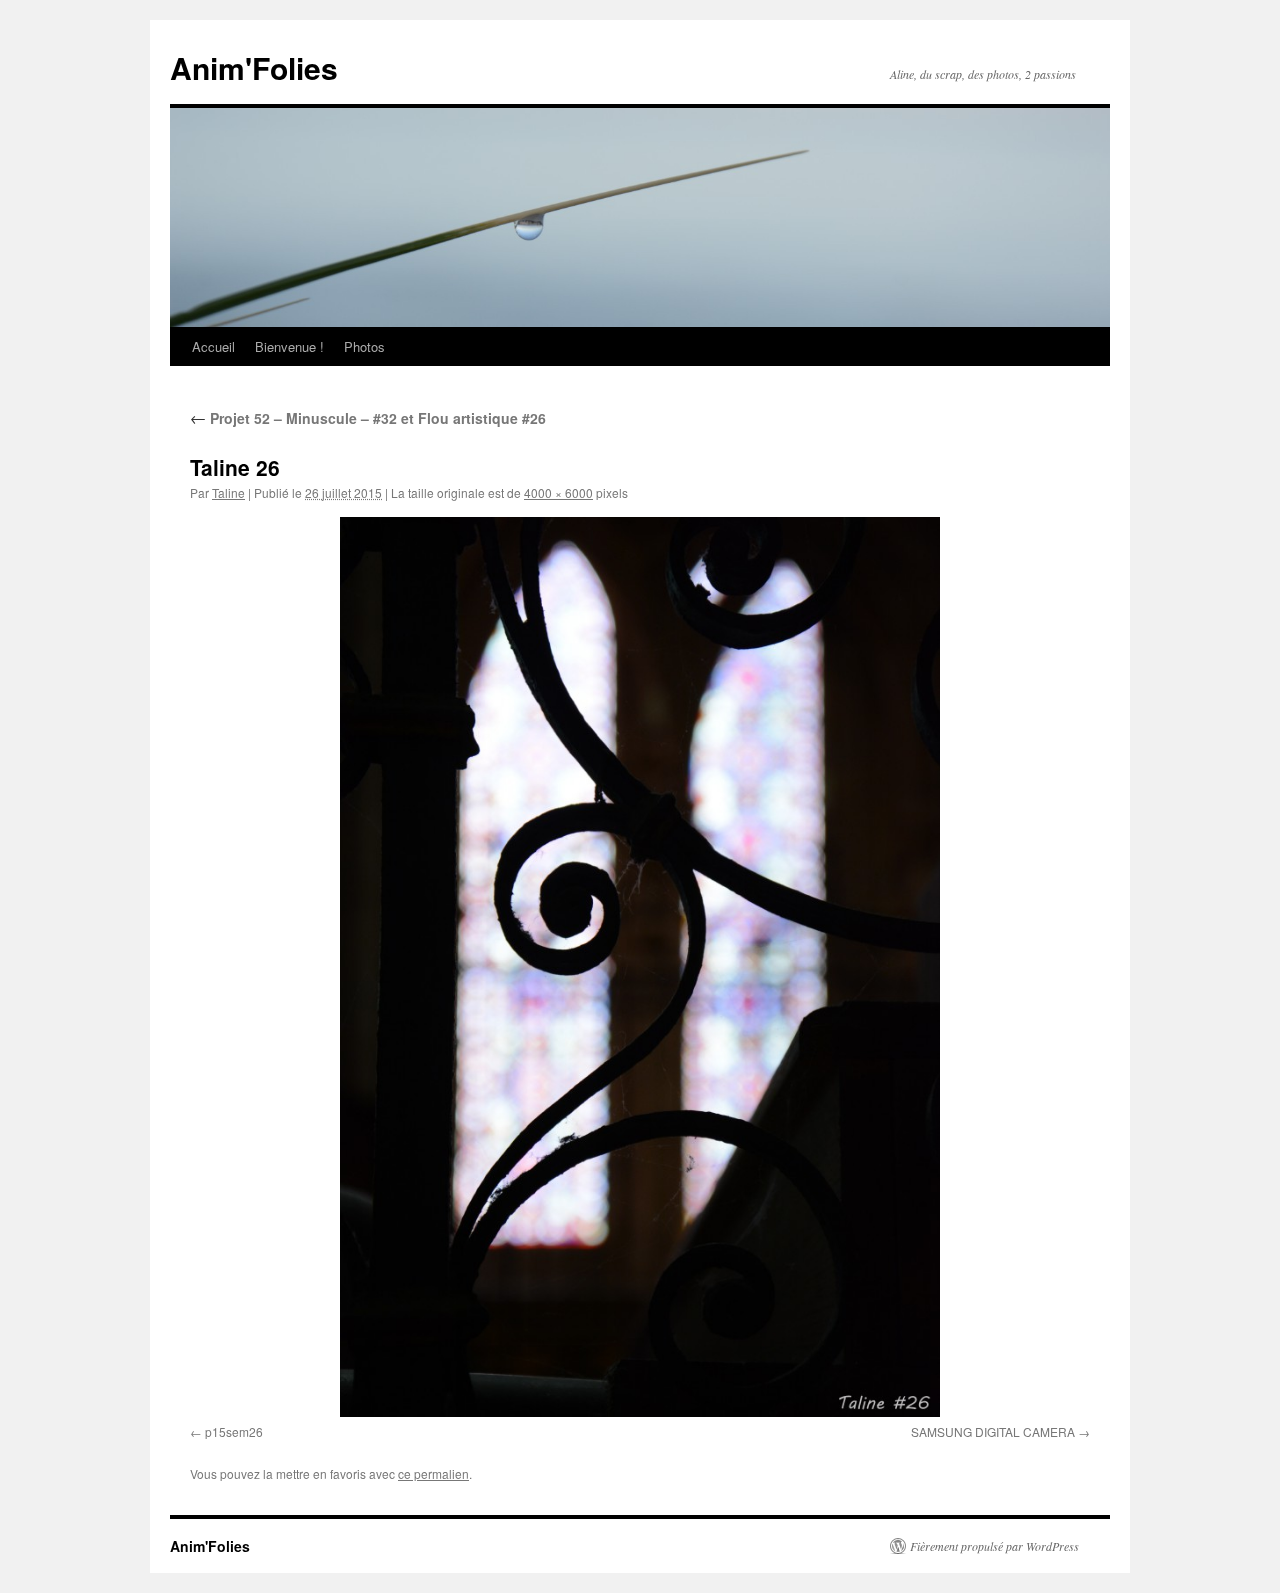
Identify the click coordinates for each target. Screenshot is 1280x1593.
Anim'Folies (254, 67)
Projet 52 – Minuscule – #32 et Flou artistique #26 (368, 418)
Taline (228, 492)
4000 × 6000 (558, 492)
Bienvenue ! (289, 346)
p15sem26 (234, 1431)
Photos (364, 346)
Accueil (213, 346)
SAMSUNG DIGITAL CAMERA (993, 1431)
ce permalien (433, 1473)
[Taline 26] (640, 967)
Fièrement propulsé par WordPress (994, 1546)
